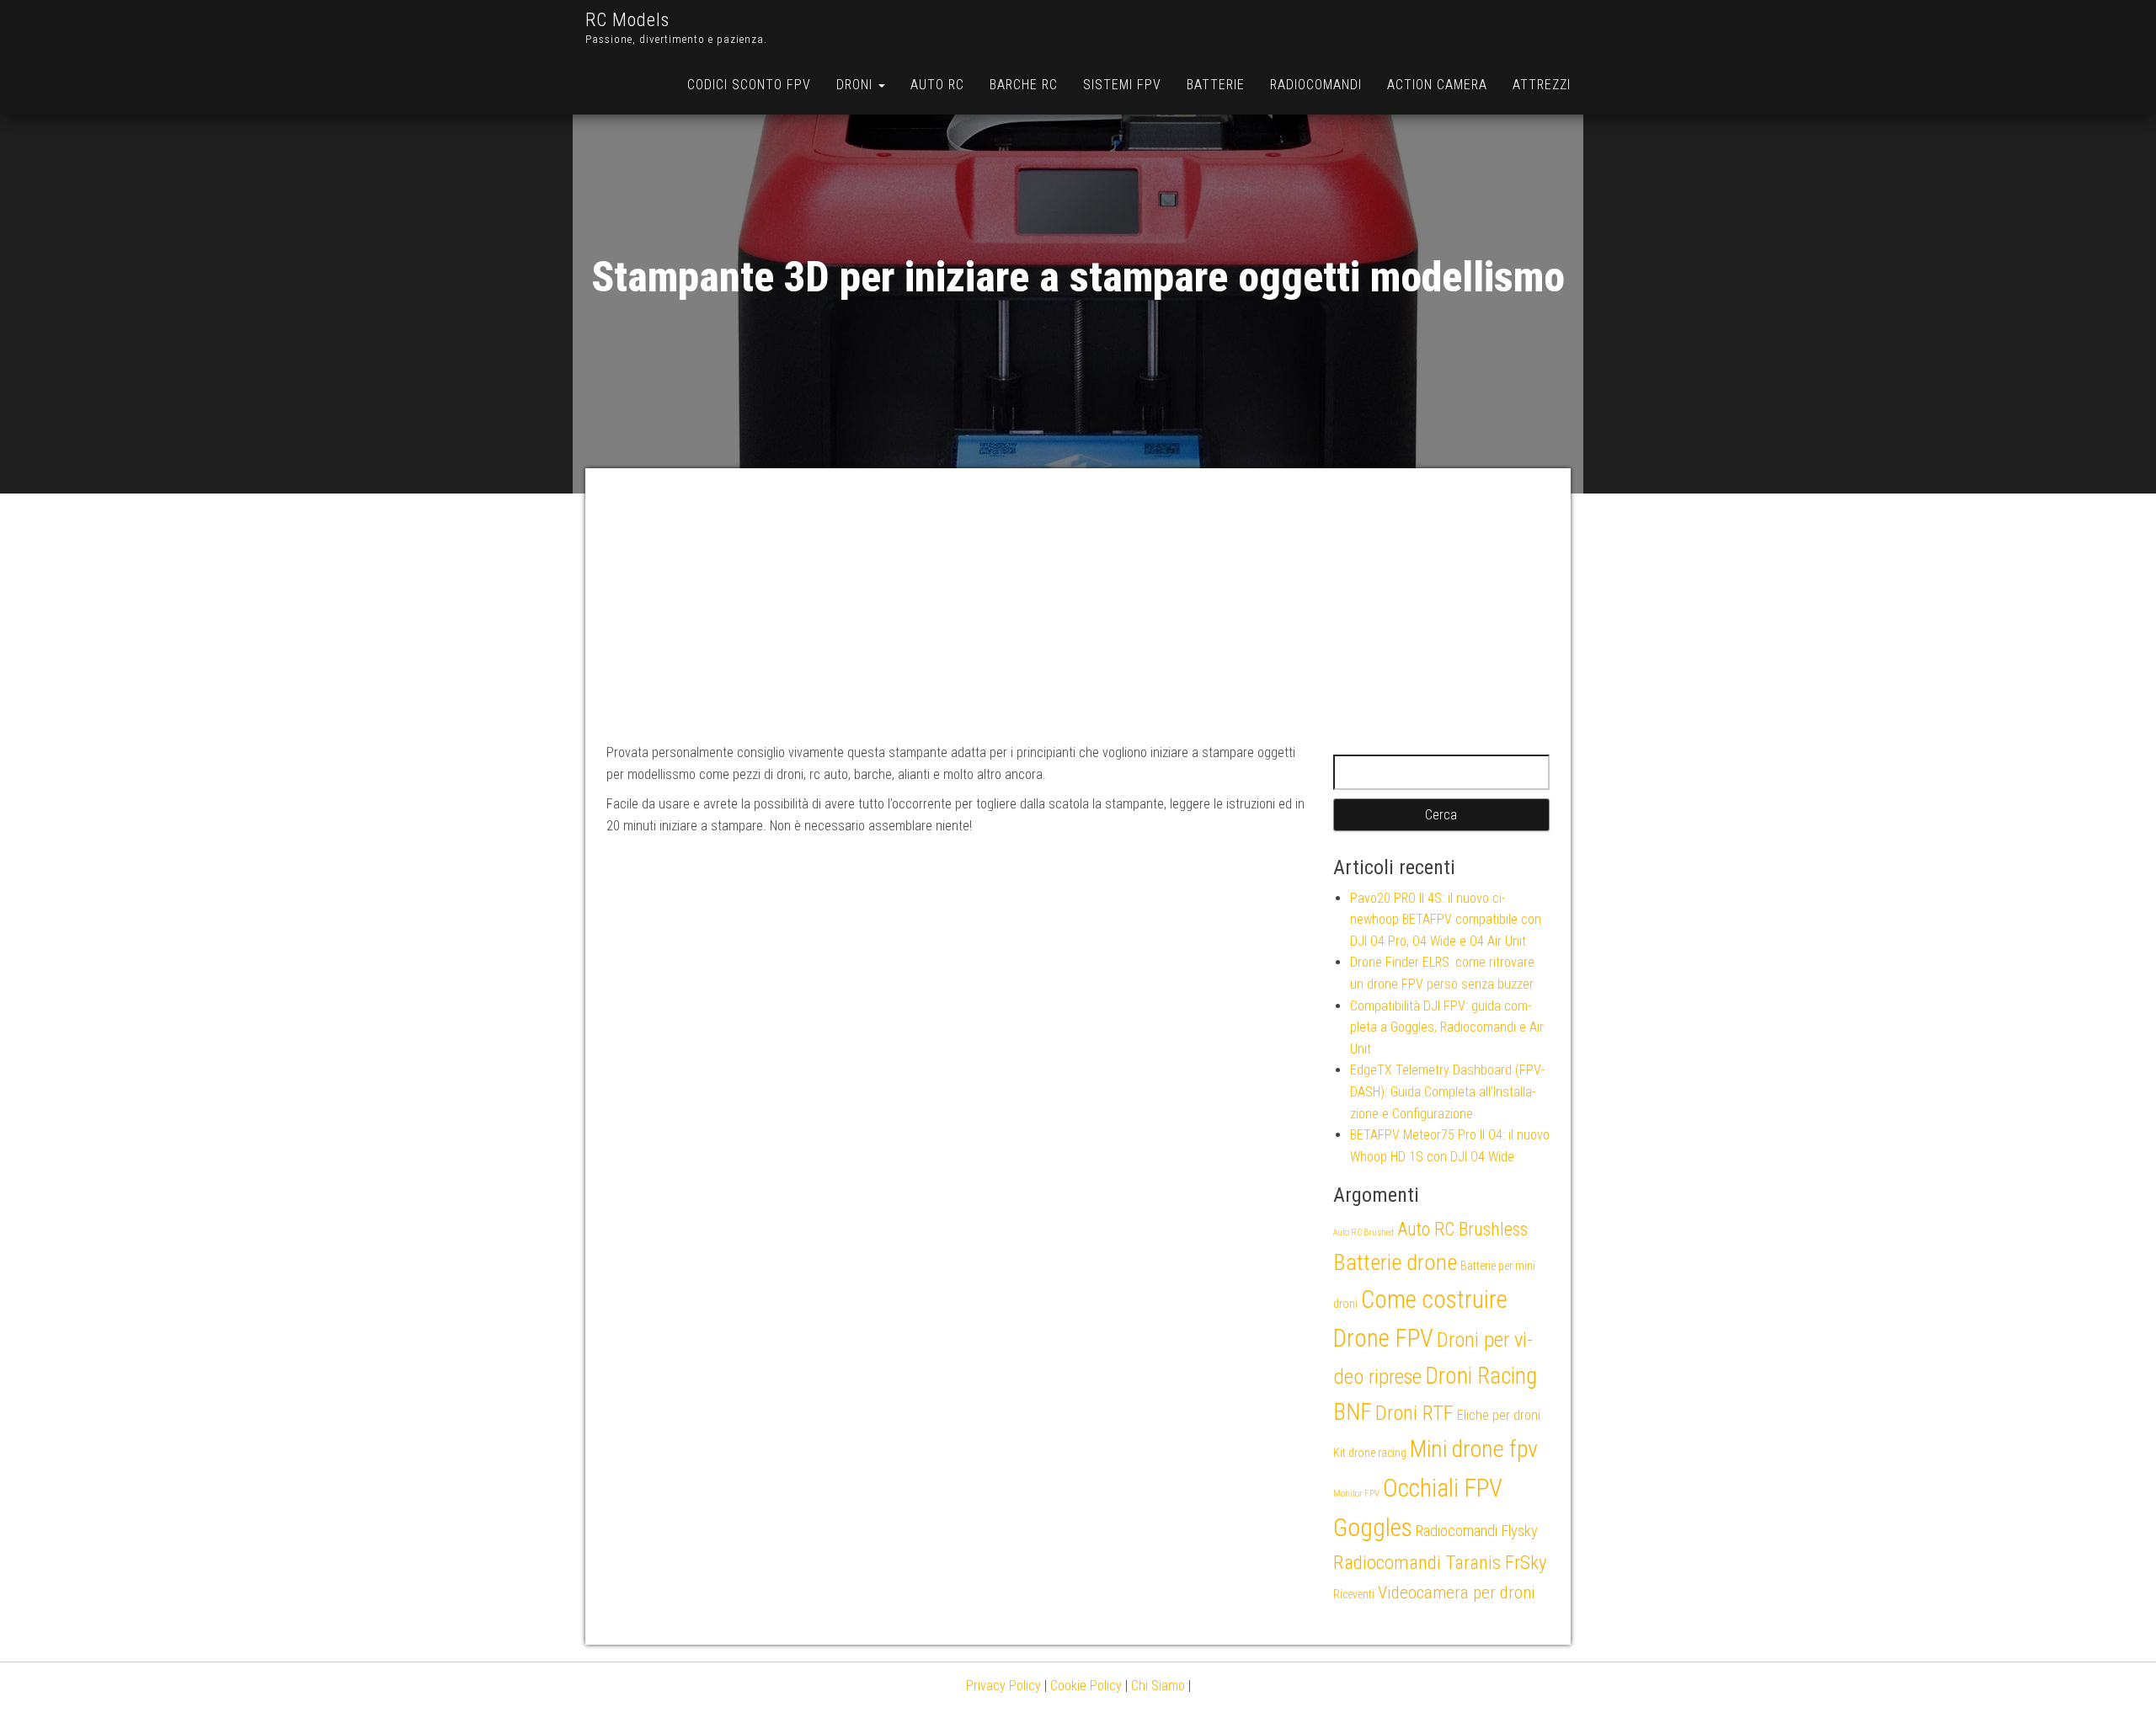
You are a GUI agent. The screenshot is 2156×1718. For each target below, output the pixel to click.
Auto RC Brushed (1364, 1232)
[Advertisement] (1078, 616)
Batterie (1216, 85)
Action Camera (1437, 85)
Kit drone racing (1370, 1453)
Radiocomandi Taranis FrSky (1440, 1563)
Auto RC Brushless (1462, 1229)
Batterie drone (1395, 1262)
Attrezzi (1542, 85)
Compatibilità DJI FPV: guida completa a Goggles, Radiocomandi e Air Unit (1447, 1027)
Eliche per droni (1499, 1415)
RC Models (627, 20)
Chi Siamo (1158, 1686)
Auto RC (937, 85)
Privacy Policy (1003, 1686)
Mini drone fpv (1474, 1449)
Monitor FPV (1356, 1494)
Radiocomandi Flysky (1477, 1531)
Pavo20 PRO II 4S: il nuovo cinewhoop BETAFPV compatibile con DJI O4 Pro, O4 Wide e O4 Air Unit (1446, 920)
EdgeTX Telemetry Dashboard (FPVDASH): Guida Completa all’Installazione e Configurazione (1447, 1091)
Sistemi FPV (1122, 85)
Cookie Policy (1086, 1686)
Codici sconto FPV (749, 85)
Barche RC (1024, 85)
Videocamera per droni (1457, 1593)
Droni (857, 85)
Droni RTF (1414, 1413)
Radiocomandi (1316, 85)
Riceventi (1354, 1594)
